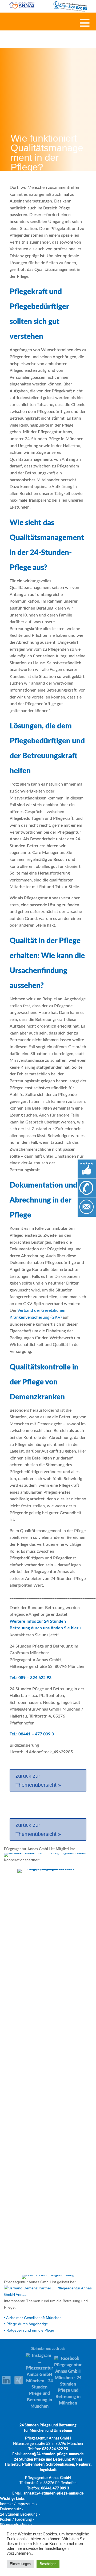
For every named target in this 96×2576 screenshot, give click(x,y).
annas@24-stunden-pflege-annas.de (54, 2454)
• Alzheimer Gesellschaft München (33, 2318)
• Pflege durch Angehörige (26, 2324)
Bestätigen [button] (48, 2564)
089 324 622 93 (55, 2449)
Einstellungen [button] (20, 2564)
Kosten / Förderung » (17, 2520)
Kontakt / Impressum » (19, 2504)
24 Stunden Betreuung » (20, 2515)
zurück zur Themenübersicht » (38, 1780)
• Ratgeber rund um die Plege (29, 2330)
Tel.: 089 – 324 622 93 (31, 1678)
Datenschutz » (12, 2509)
